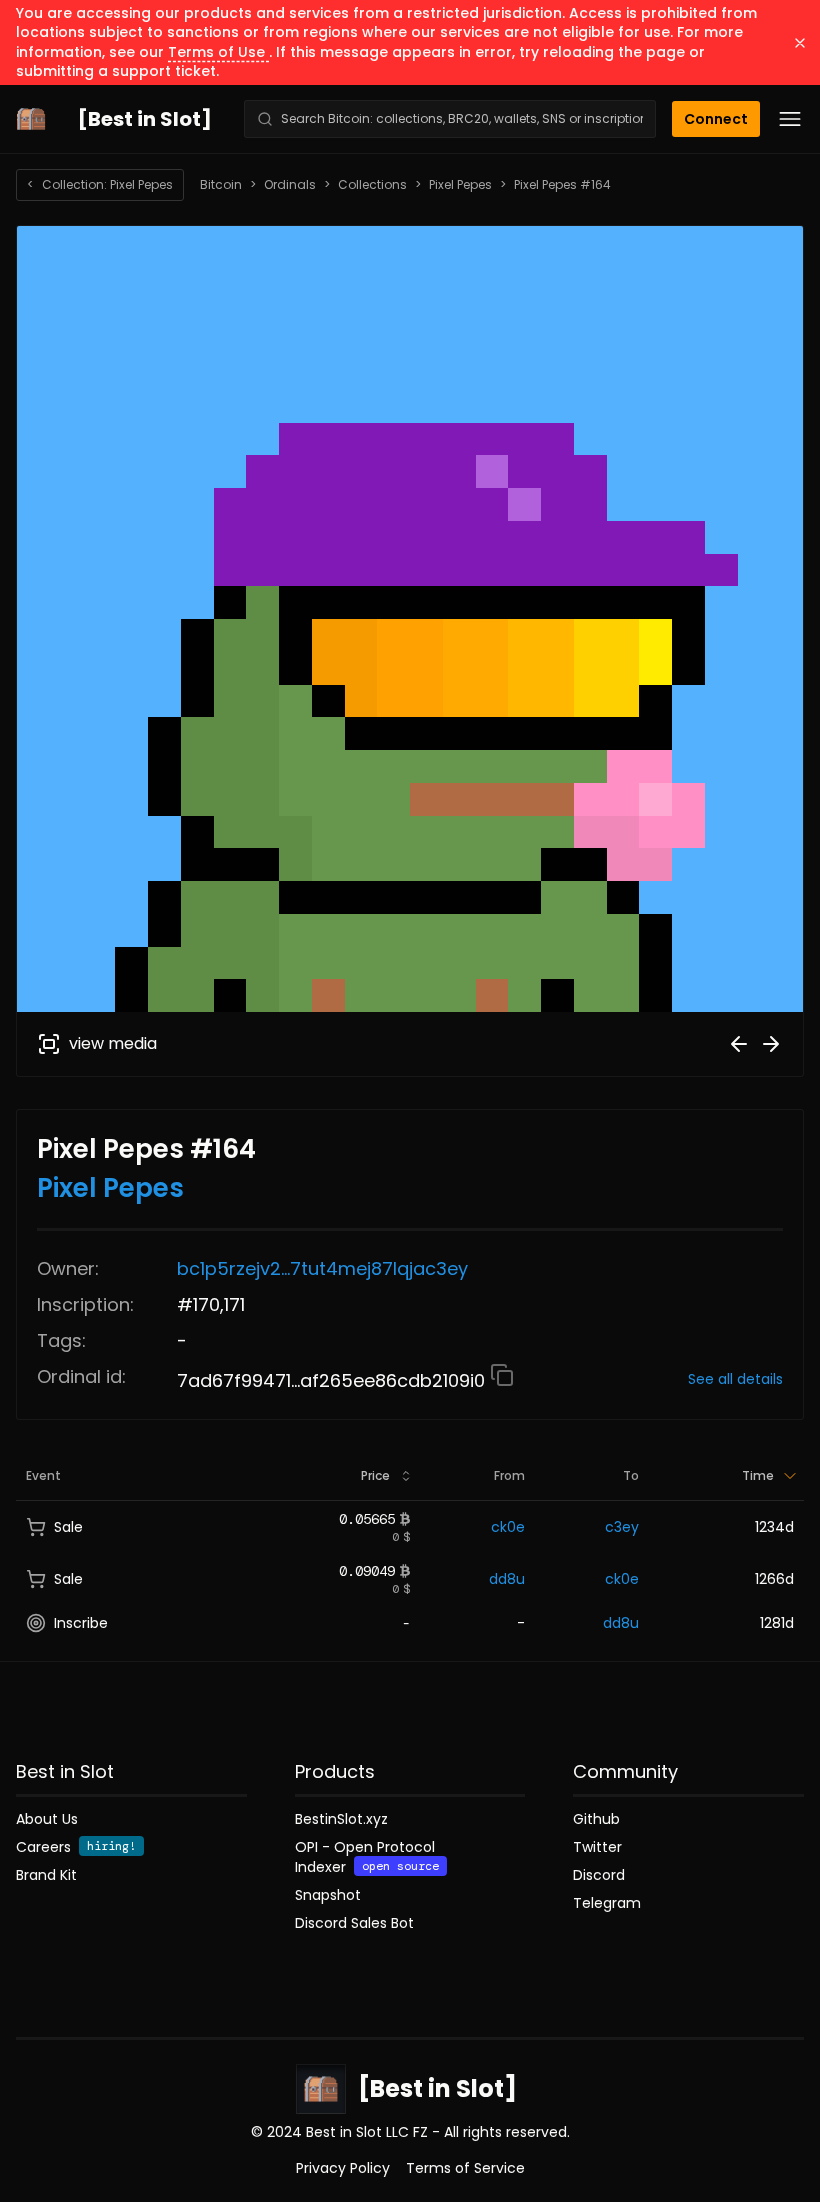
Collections (372, 185)
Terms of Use (218, 52)
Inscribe (81, 1623)
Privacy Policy (343, 2168)
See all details (735, 1379)
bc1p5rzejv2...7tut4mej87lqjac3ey (322, 1268)
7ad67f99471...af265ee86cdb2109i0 (333, 1380)
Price (375, 1475)
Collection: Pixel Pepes (100, 184)
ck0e (508, 1527)
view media (113, 1043)
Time (758, 1475)
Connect (716, 119)
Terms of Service (465, 2168)
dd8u (507, 1579)
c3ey (622, 1527)
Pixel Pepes (460, 185)
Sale (68, 1527)
